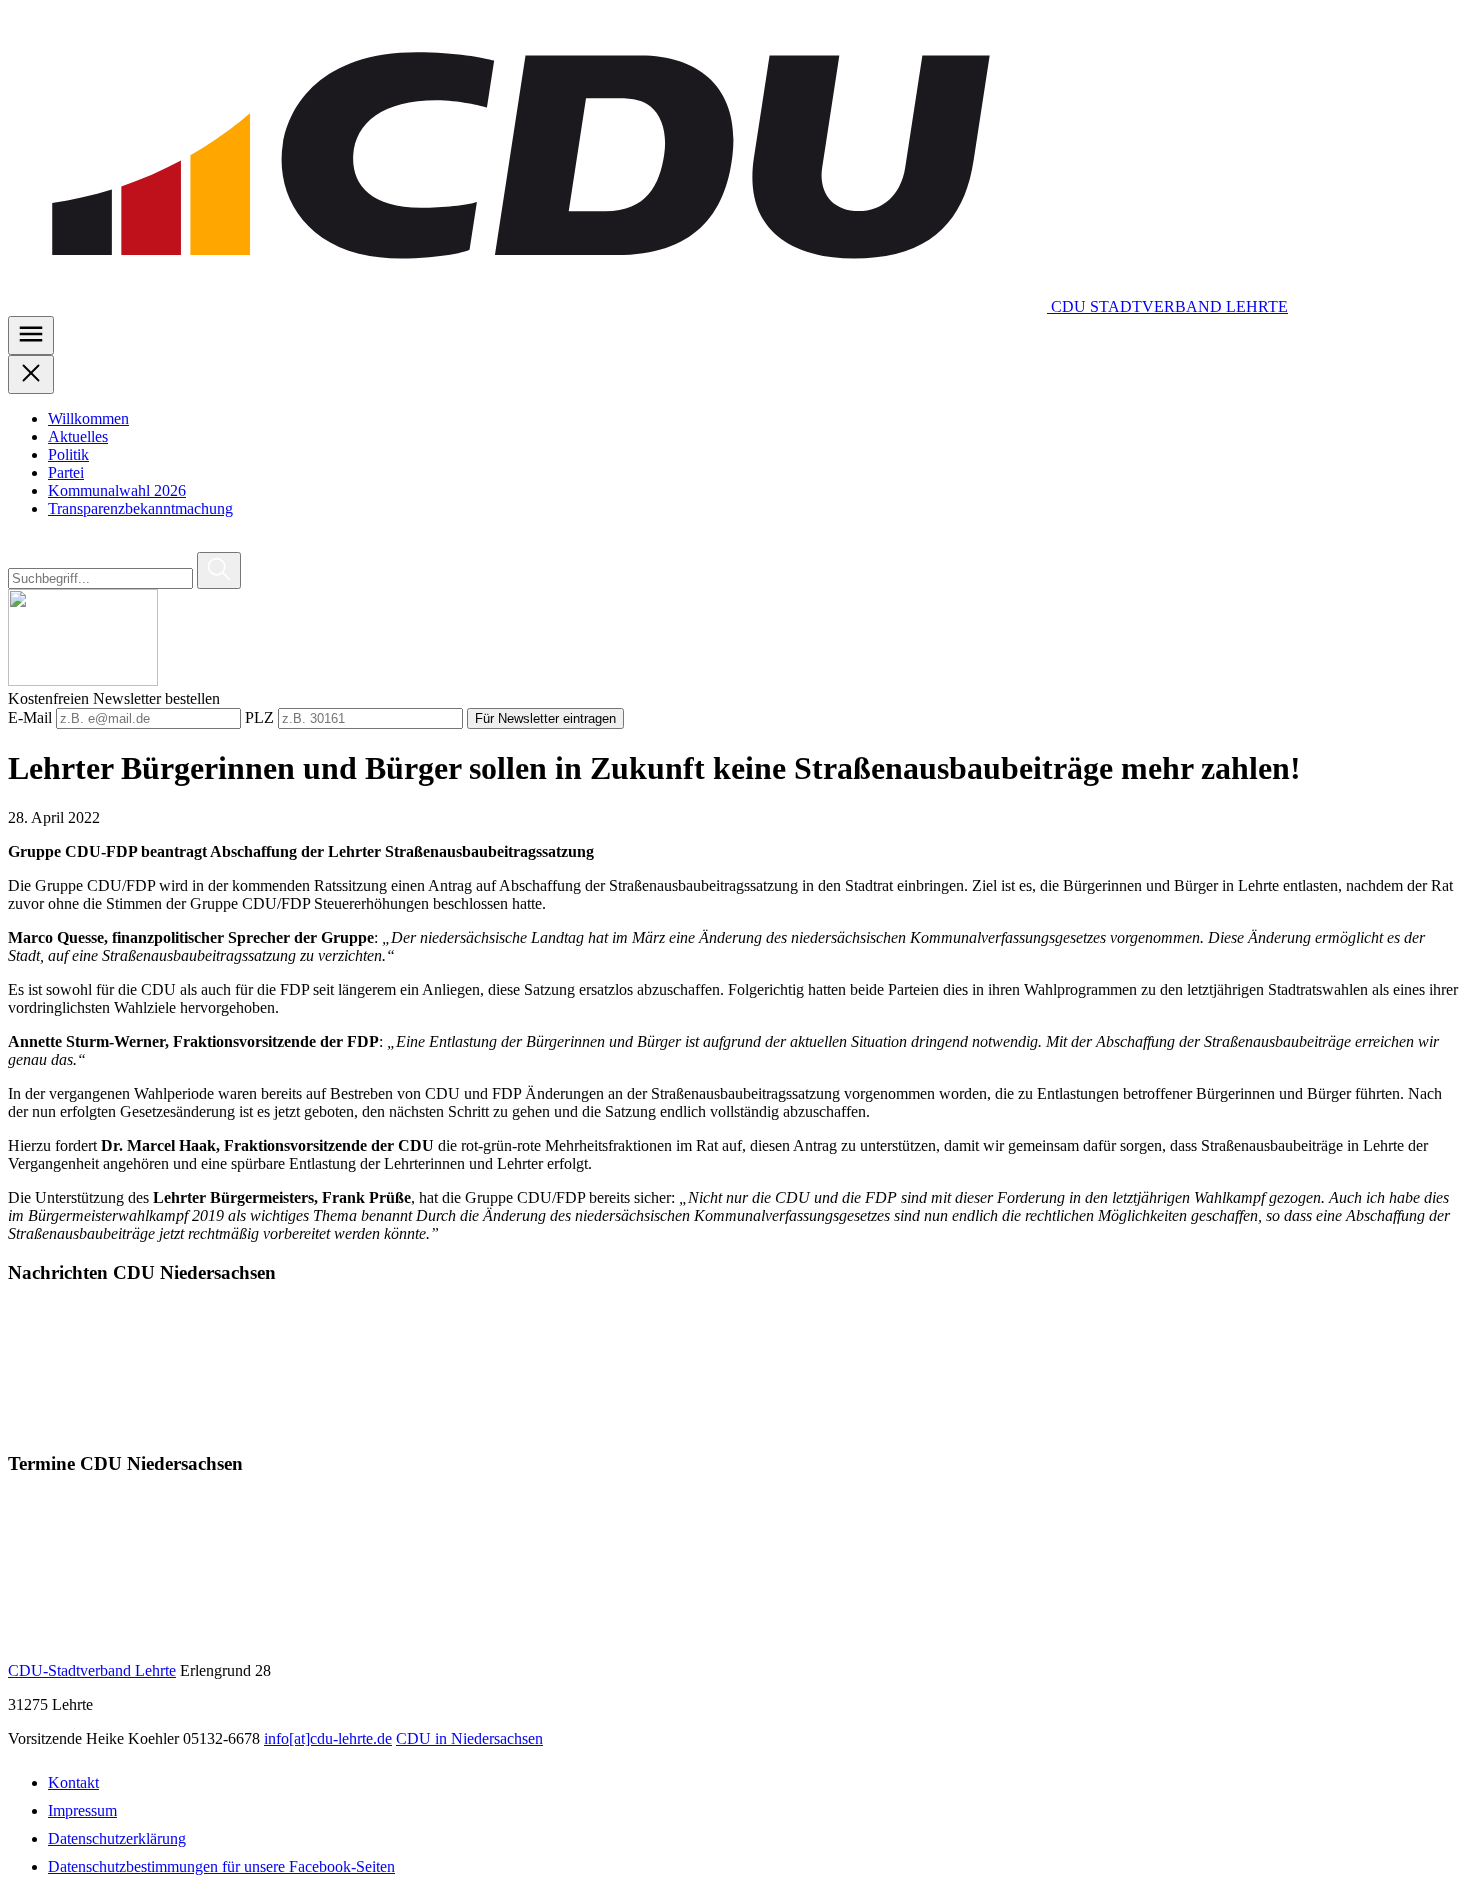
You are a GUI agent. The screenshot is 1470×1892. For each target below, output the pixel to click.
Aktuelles (78, 436)
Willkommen (88, 418)
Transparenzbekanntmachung (140, 508)
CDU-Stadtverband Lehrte (92, 1670)
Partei (66, 472)
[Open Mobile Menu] (31, 335)
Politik (68, 454)
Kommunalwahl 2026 (117, 490)
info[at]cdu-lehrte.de (328, 1738)
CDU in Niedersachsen (469, 1738)
